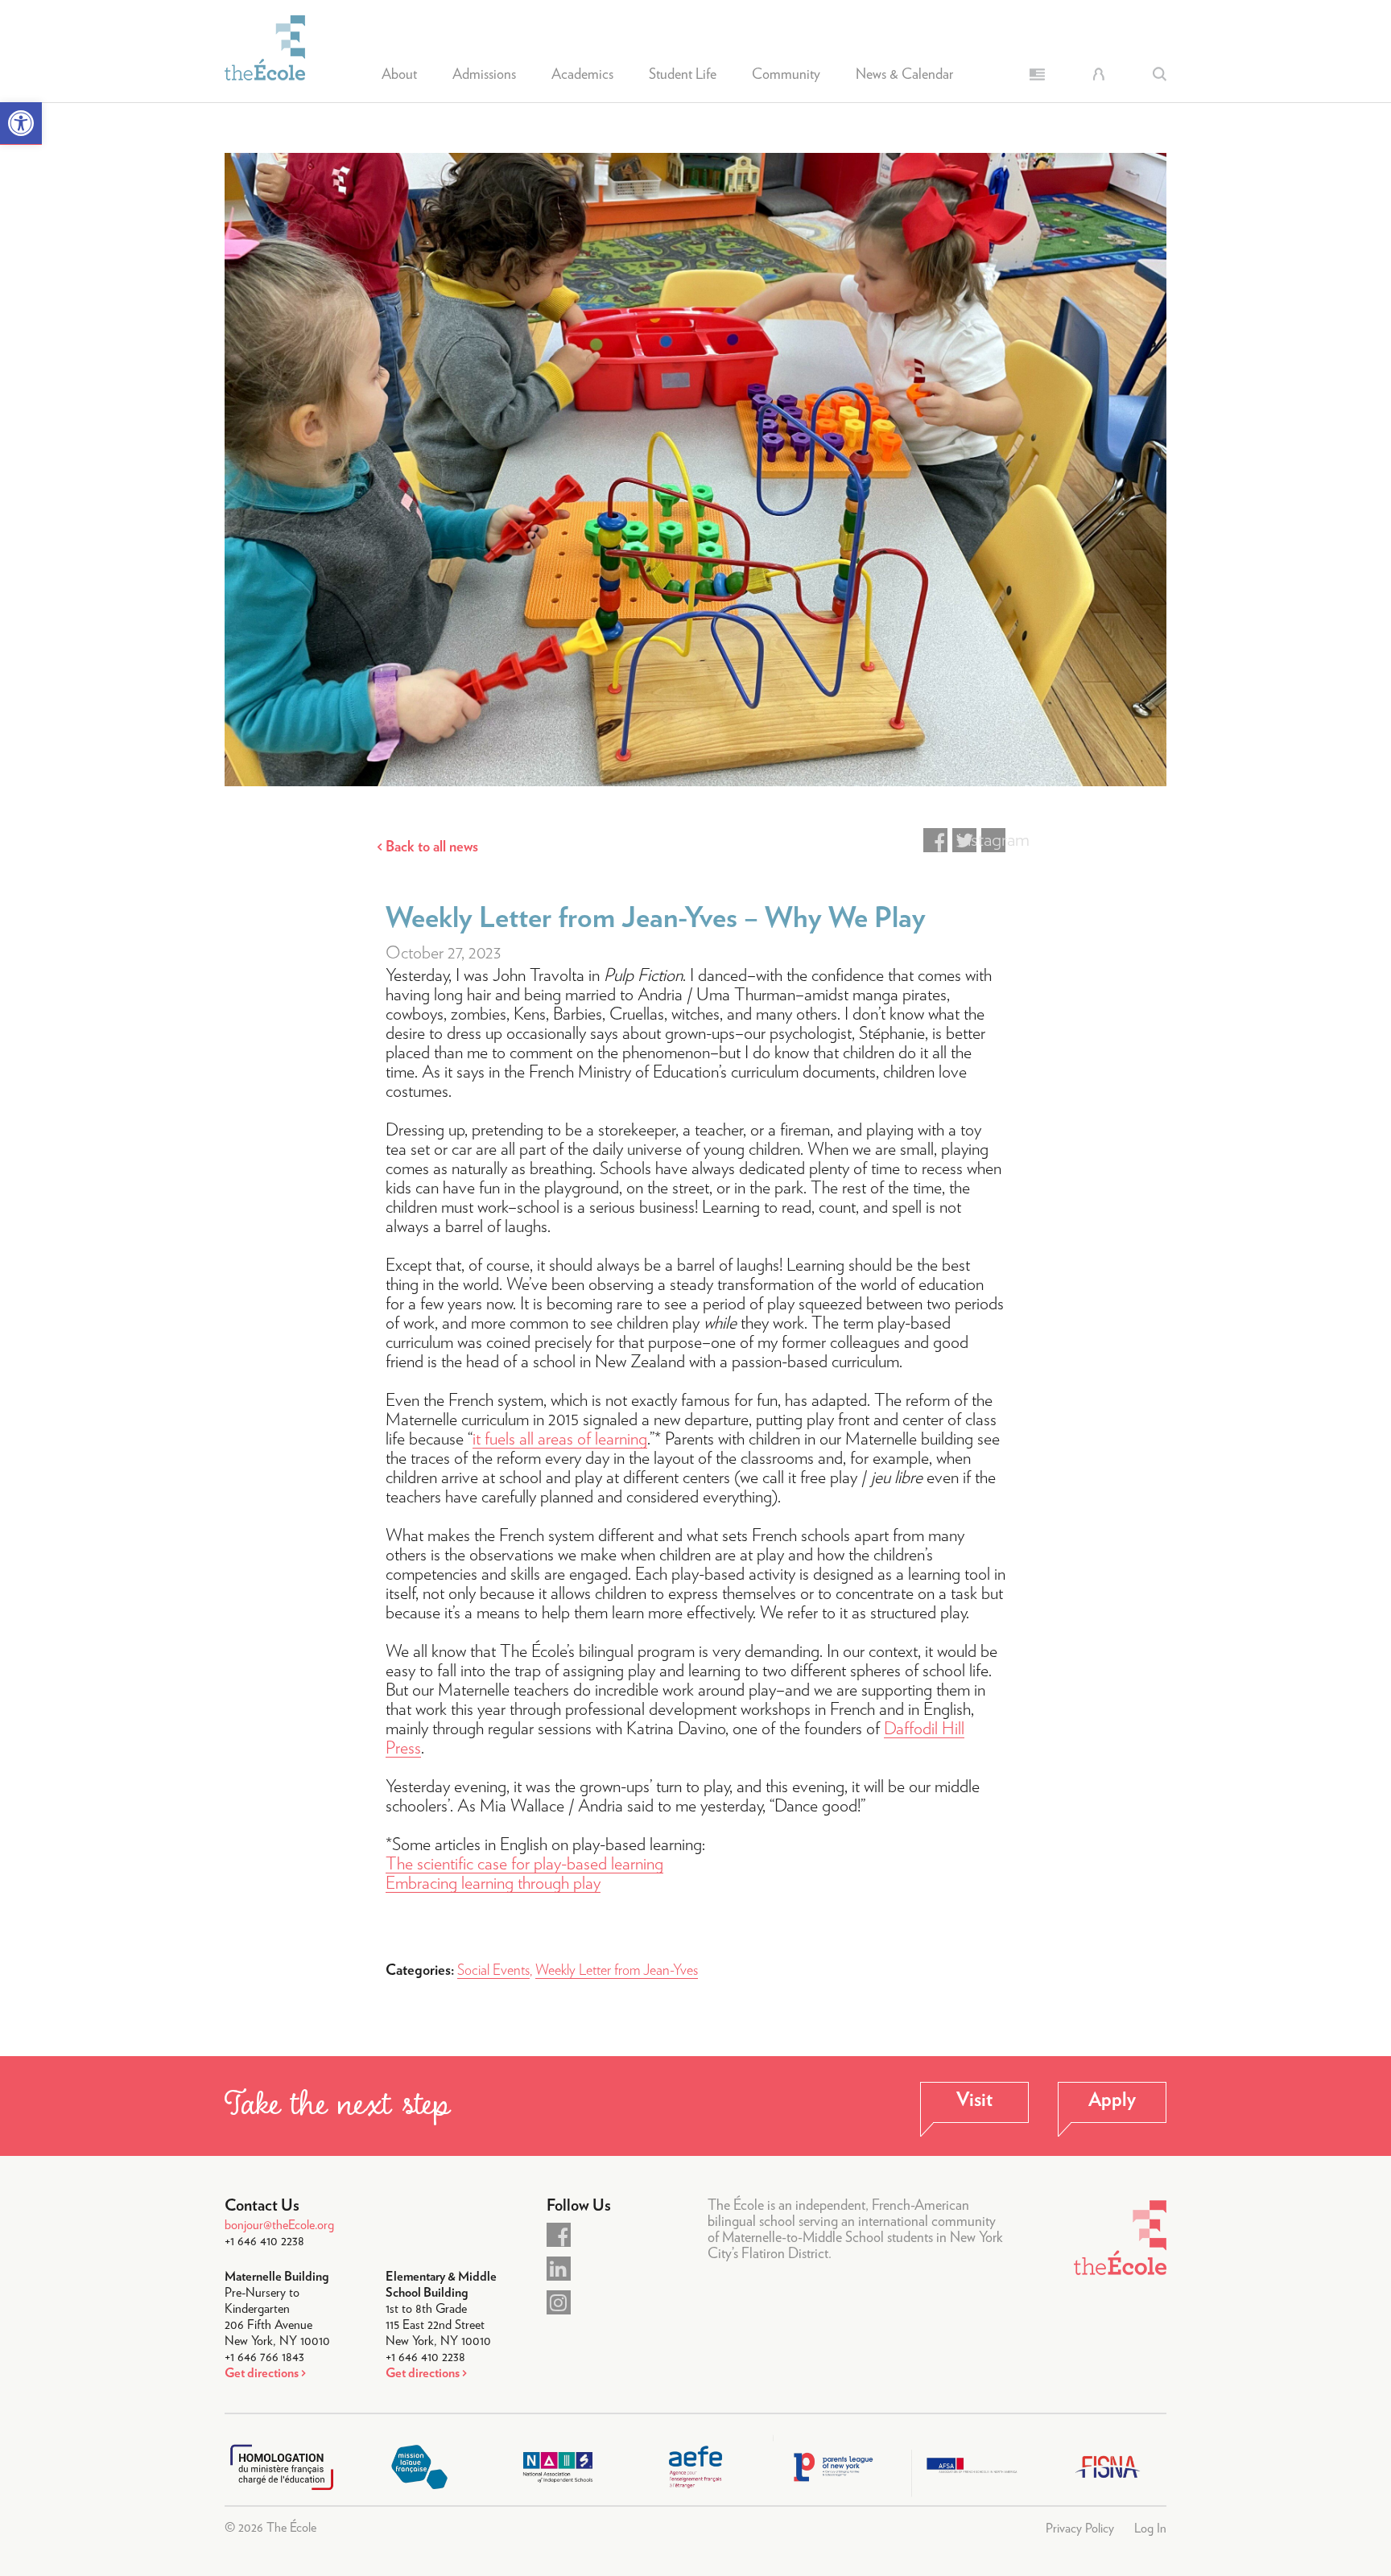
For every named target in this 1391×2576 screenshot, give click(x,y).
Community (786, 75)
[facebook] (559, 2235)
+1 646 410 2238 (264, 2241)
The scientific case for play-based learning (524, 1864)
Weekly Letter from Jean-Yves (617, 1971)
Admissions (484, 75)
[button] (21, 124)
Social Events (493, 1971)
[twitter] (559, 2269)
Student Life (683, 75)
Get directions (262, 2373)
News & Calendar (904, 75)
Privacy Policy (1080, 2529)
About (399, 75)
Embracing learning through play (493, 1883)
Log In (1150, 2529)
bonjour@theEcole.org (279, 2225)
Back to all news (432, 847)
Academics (582, 75)
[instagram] (559, 2302)
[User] (1098, 74)
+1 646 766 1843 (264, 2357)
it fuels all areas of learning (560, 1439)
